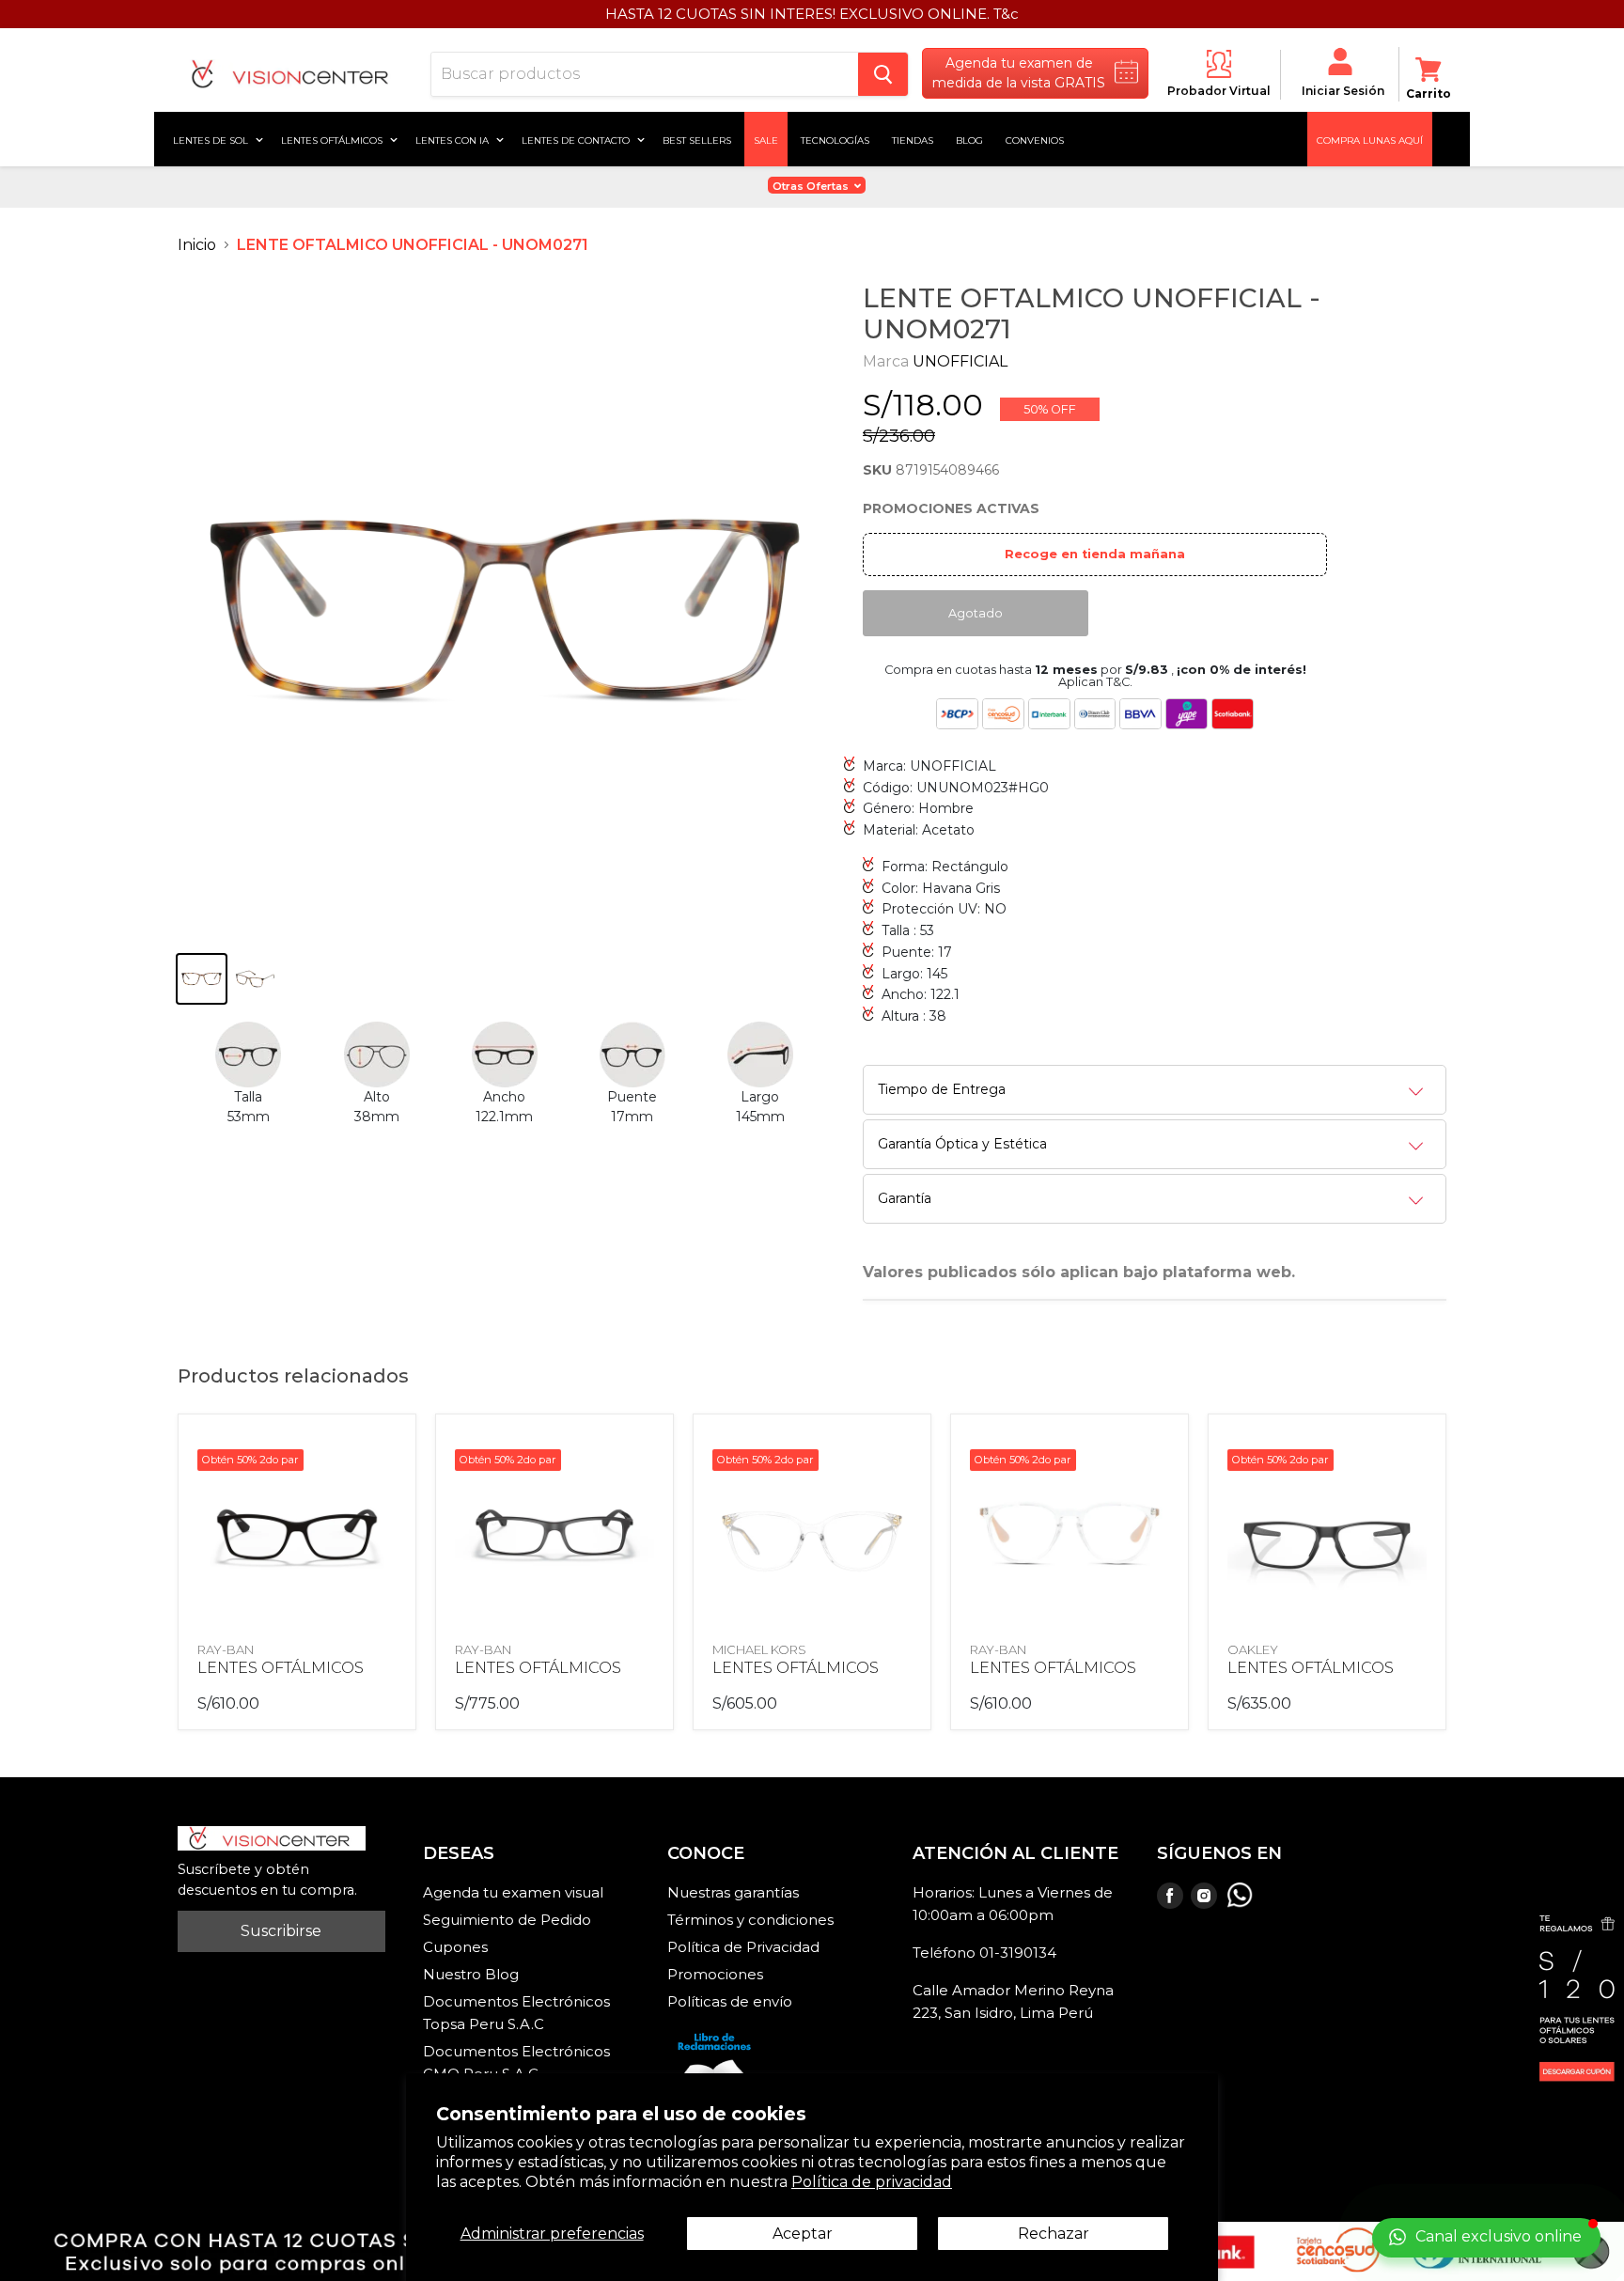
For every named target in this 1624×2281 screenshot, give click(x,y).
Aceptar (803, 2234)
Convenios (1035, 139)
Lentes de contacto (577, 139)
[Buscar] (883, 74)
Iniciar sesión (1343, 91)
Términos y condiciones (750, 1920)
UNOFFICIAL (960, 361)
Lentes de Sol (212, 139)
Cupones (455, 1947)
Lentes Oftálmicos (333, 139)
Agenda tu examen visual (513, 1892)
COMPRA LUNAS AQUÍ (1370, 139)
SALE (766, 139)
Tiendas (913, 139)
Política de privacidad (872, 2182)
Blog (969, 139)
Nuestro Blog (471, 1974)
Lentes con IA (453, 139)
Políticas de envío (730, 2001)
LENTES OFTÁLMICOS (281, 1668)
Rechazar (1054, 2234)
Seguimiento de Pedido (507, 1920)
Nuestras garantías (733, 1892)
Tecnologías (835, 139)
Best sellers (697, 139)
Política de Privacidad (743, 1947)
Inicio (197, 245)
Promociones (715, 1974)
